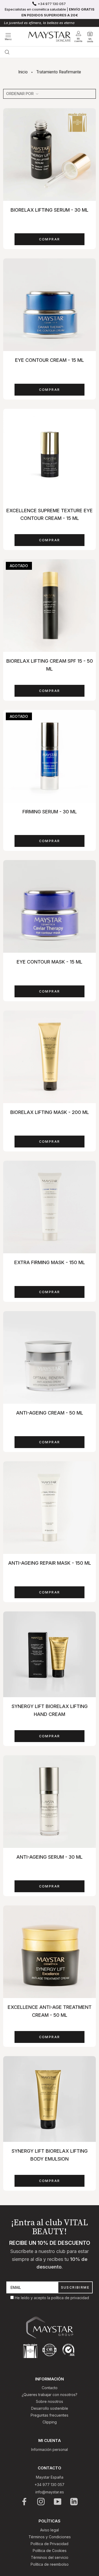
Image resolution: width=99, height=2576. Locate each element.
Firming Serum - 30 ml (50, 812)
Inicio (23, 72)
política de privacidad (70, 2298)
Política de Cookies (50, 2551)
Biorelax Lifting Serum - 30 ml (49, 210)
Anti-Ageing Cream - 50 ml (50, 1413)
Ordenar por (20, 94)
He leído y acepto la (33, 2298)
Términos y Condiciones (50, 2537)
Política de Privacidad (49, 2544)
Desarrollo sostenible (50, 2408)
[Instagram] (41, 2502)
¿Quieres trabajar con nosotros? (49, 2395)
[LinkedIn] (74, 2502)
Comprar (50, 239)
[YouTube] (58, 2502)
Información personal (49, 2449)
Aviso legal (49, 2530)
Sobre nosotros (49, 2401)
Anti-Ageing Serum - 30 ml (49, 1857)
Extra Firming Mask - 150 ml (50, 1262)
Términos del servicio (50, 2557)
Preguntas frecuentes (49, 2415)
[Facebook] (25, 2502)
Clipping (50, 2422)
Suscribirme (75, 2287)
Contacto (50, 2388)
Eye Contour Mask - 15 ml (49, 962)
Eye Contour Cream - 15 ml (49, 360)
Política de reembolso (50, 2564)
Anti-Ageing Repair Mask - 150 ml (50, 1563)
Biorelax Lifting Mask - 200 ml (50, 1112)
